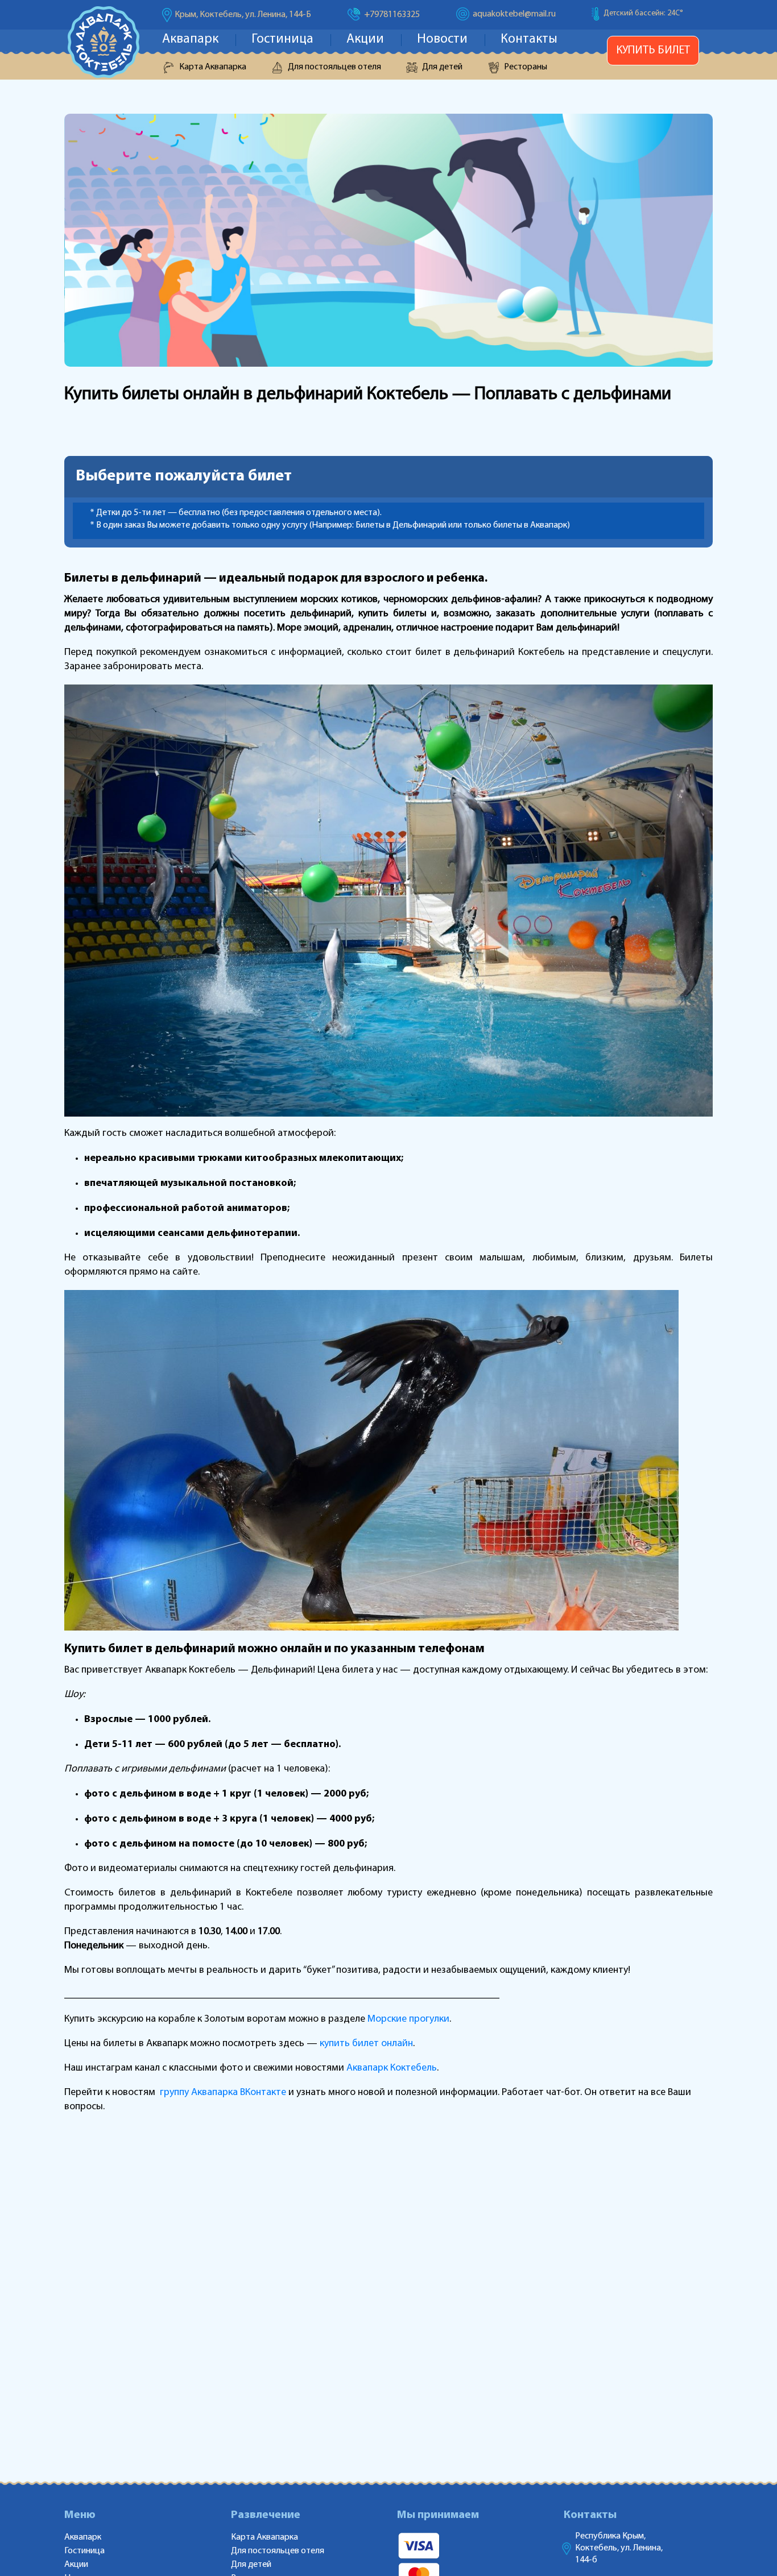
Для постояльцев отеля (334, 67)
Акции (365, 40)
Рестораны (526, 67)
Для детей (442, 67)
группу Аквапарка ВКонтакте (224, 2093)
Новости (442, 40)
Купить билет (653, 51)
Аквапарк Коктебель (392, 2068)
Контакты (529, 40)
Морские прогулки (408, 2019)
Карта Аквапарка (213, 67)
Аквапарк (190, 40)
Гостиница (282, 40)
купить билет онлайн (366, 2044)
